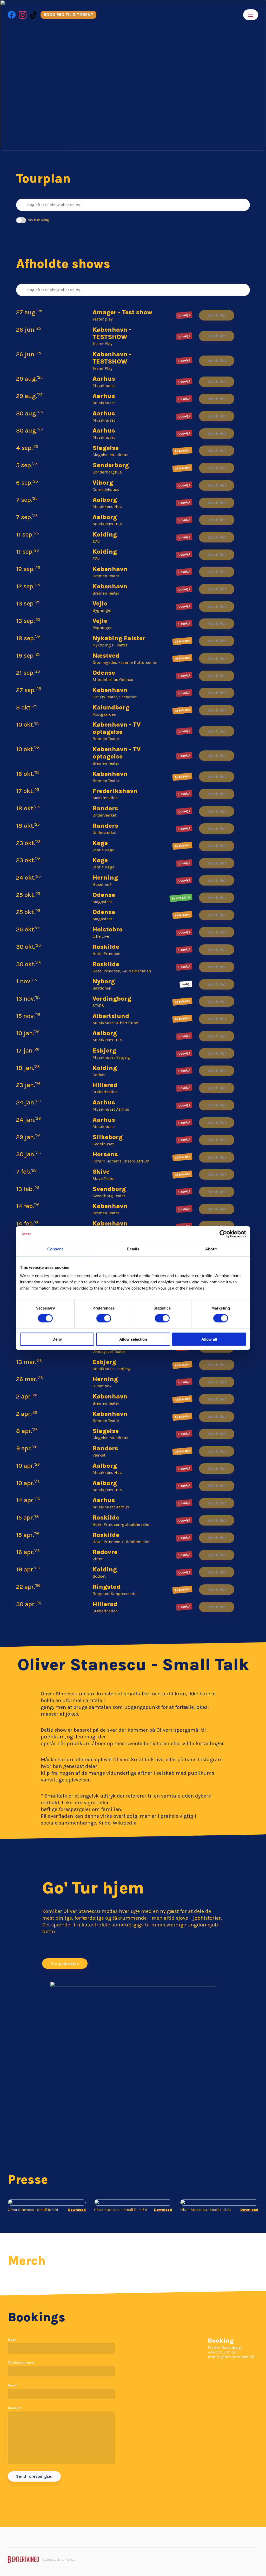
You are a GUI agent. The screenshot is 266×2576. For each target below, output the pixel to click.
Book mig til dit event (68, 15)
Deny (57, 1339)
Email (13, 2385)
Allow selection (133, 1339)
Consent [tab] (55, 1249)
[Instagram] (23, 15)
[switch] (104, 1318)
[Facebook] (12, 15)
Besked (14, 2408)
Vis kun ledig (38, 220)
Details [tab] (133, 1249)
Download (77, 2210)
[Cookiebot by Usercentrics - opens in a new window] (223, 1234)
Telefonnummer (21, 2362)
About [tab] (211, 1249)
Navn (12, 2340)
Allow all (209, 1339)
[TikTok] (34, 15)
